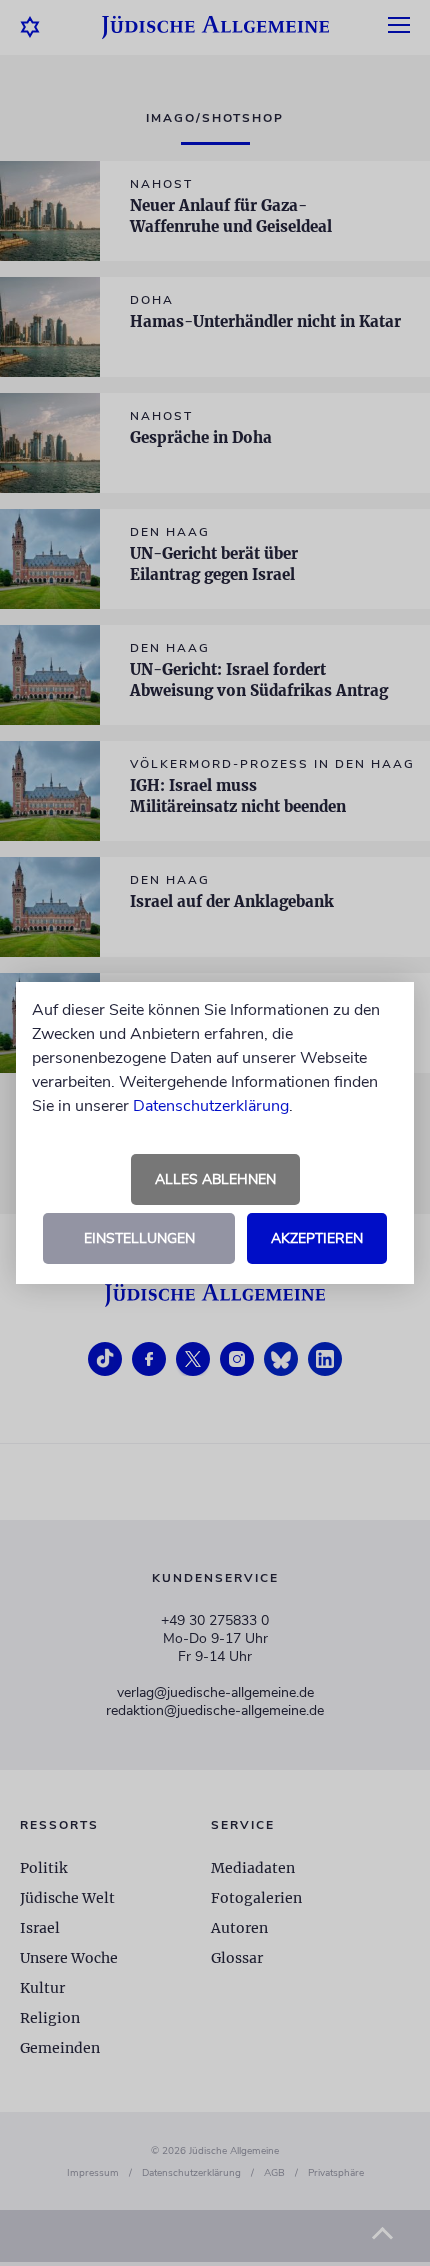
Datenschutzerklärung (211, 1106)
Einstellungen (139, 1238)
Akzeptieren (317, 1238)
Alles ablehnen (215, 1179)
